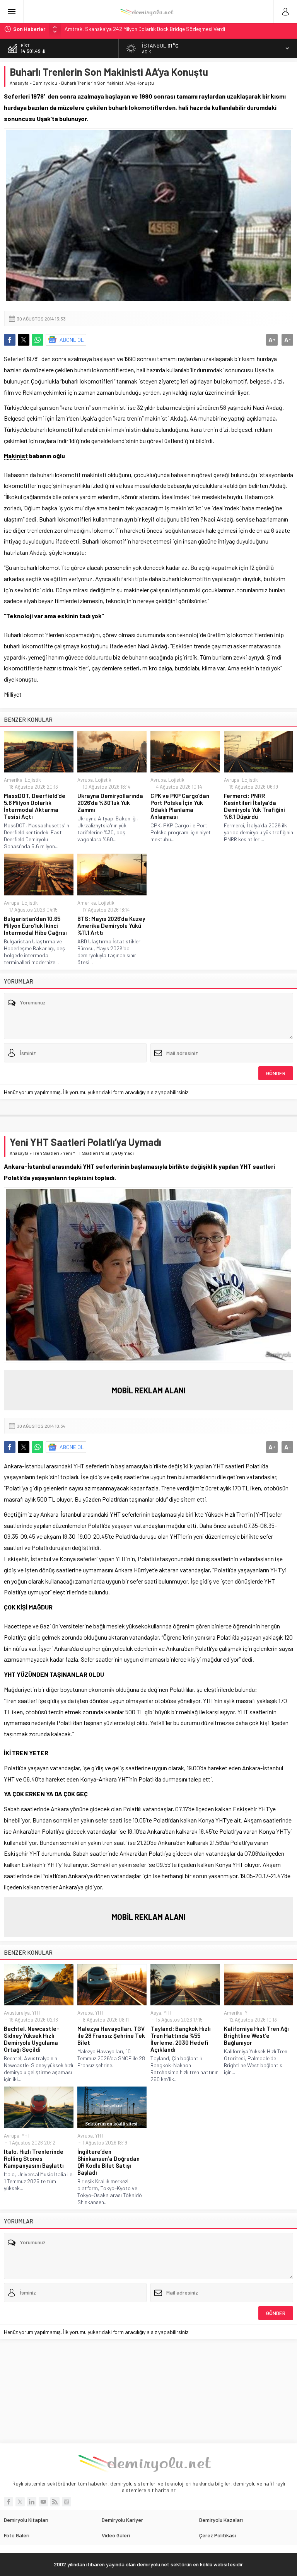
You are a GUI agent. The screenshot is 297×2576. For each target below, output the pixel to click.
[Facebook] (9, 2502)
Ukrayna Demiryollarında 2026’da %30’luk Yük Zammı (110, 803)
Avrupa (85, 780)
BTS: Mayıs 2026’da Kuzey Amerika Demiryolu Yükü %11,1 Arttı (111, 926)
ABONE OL (72, 340)
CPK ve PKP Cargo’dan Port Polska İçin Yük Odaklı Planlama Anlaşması (180, 806)
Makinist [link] (16, 456)
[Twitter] (20, 2502)
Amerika (13, 780)
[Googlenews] (67, 2502)
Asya (156, 2013)
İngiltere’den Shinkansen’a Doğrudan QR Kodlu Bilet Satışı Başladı (108, 2162)
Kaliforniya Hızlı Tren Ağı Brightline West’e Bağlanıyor (256, 2036)
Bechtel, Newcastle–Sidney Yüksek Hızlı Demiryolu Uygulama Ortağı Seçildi (32, 2039)
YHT (36, 2013)
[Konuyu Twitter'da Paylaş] (24, 340)
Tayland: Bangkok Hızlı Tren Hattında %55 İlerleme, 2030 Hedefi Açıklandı (181, 2039)
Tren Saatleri (46, 1153)
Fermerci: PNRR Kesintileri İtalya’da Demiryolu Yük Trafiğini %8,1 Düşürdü (254, 806)
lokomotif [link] (234, 381)
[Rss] (55, 2502)
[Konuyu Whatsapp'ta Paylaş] (38, 340)
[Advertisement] (148, 2391)
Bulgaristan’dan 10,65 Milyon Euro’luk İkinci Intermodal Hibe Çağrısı (35, 926)
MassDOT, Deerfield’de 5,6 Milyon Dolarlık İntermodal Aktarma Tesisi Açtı (35, 806)
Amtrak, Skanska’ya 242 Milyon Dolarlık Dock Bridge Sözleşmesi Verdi (145, 29)
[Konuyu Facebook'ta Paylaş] (10, 340)
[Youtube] (43, 2502)
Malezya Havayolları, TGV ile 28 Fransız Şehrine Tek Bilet (111, 2036)
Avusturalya (17, 2013)
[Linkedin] (32, 2502)
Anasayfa (19, 83)
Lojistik (33, 780)
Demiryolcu (45, 83)
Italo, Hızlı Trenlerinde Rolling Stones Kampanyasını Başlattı (34, 2158)
